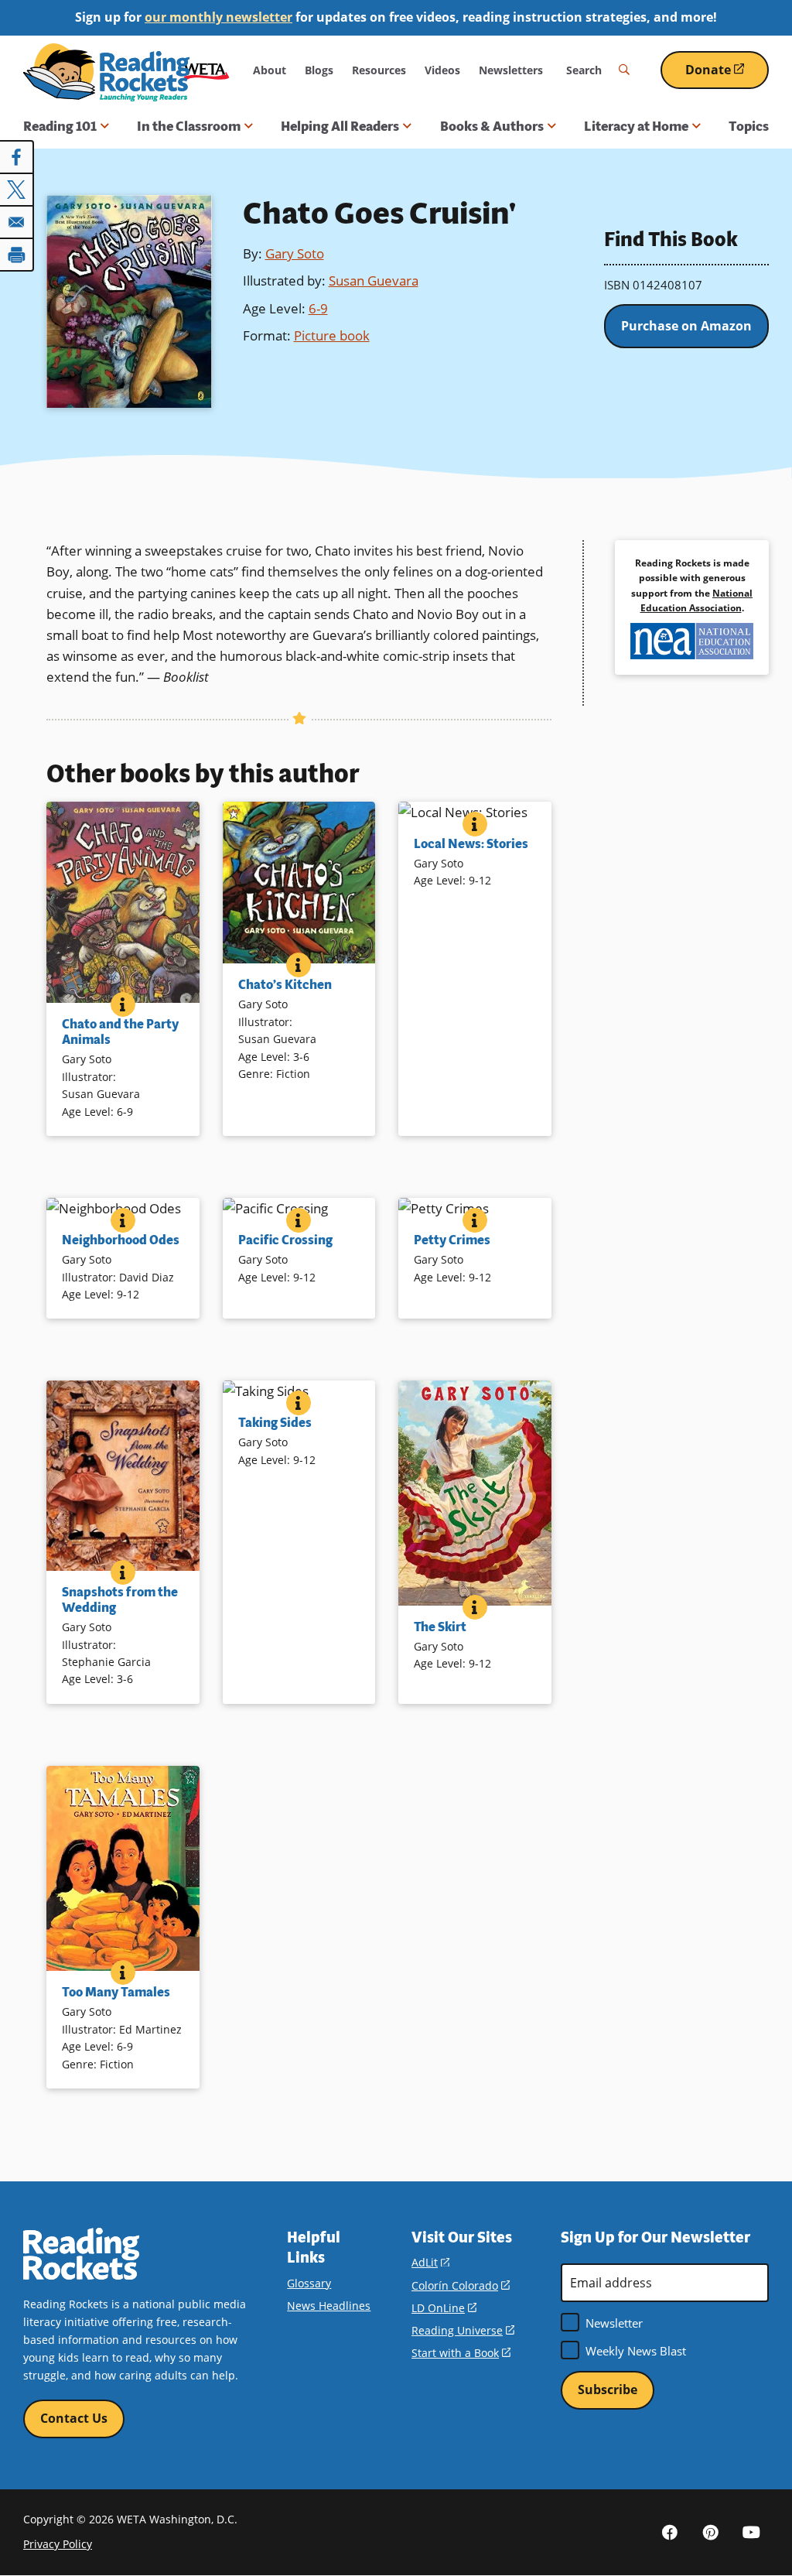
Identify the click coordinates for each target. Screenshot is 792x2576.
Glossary (309, 2283)
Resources (379, 70)
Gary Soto (295, 253)
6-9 (318, 308)
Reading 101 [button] (60, 126)
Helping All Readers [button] (340, 126)
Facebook (670, 2532)
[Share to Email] (17, 222)
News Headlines (329, 2306)
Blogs (319, 70)
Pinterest (711, 2532)
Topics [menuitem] (749, 126)
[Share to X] (17, 190)
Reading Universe (463, 2330)
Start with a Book (461, 2353)
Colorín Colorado (461, 2285)
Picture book (332, 335)
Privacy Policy (58, 2544)
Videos (442, 70)
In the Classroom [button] (189, 126)
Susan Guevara (374, 281)
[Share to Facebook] (17, 157)
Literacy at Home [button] (636, 126)
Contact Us (74, 2418)
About (270, 70)
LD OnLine (444, 2308)
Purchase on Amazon (686, 326)
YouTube (752, 2532)
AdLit (430, 2262)
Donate (727, 75)
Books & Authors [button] (492, 126)
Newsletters (511, 70)
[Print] (17, 255)
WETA (207, 70)
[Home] (106, 72)
